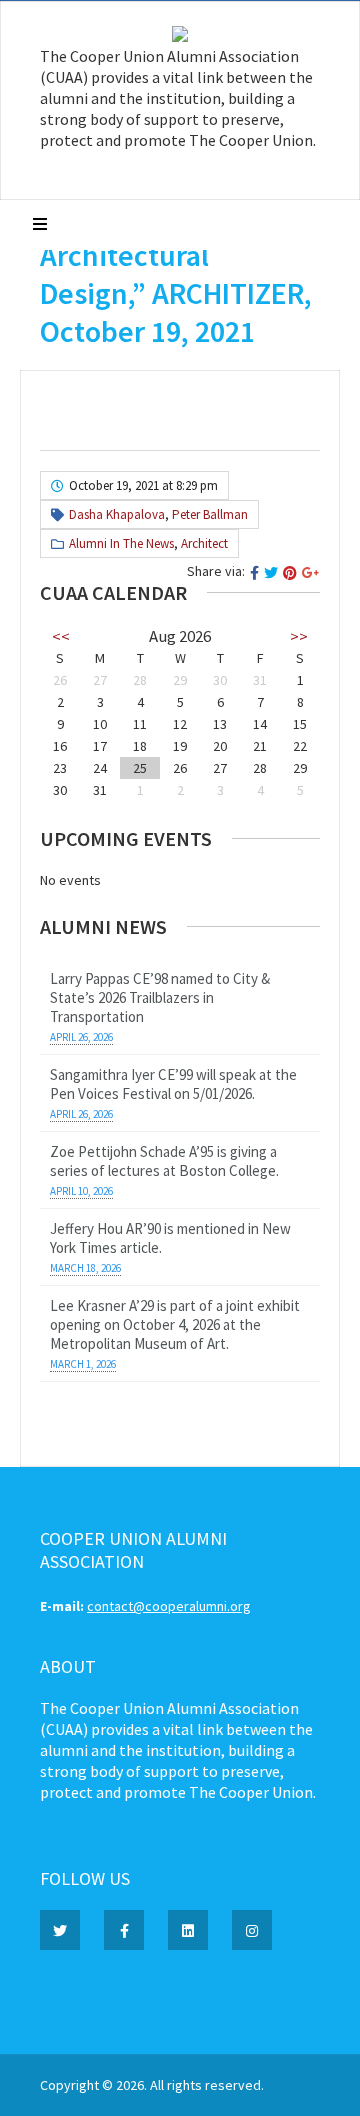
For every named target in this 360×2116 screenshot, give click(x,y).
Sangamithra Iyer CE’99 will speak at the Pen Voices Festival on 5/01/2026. (173, 1084)
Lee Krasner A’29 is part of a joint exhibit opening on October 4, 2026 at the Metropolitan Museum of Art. (175, 1324)
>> (299, 636)
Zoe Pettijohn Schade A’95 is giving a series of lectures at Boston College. (164, 1161)
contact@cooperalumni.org (169, 1606)
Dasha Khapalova (117, 514)
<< (61, 636)
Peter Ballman (210, 514)
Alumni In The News (121, 543)
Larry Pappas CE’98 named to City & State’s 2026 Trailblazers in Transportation (160, 997)
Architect (204, 543)
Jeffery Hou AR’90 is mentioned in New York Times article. (170, 1238)
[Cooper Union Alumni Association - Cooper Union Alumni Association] (180, 37)
